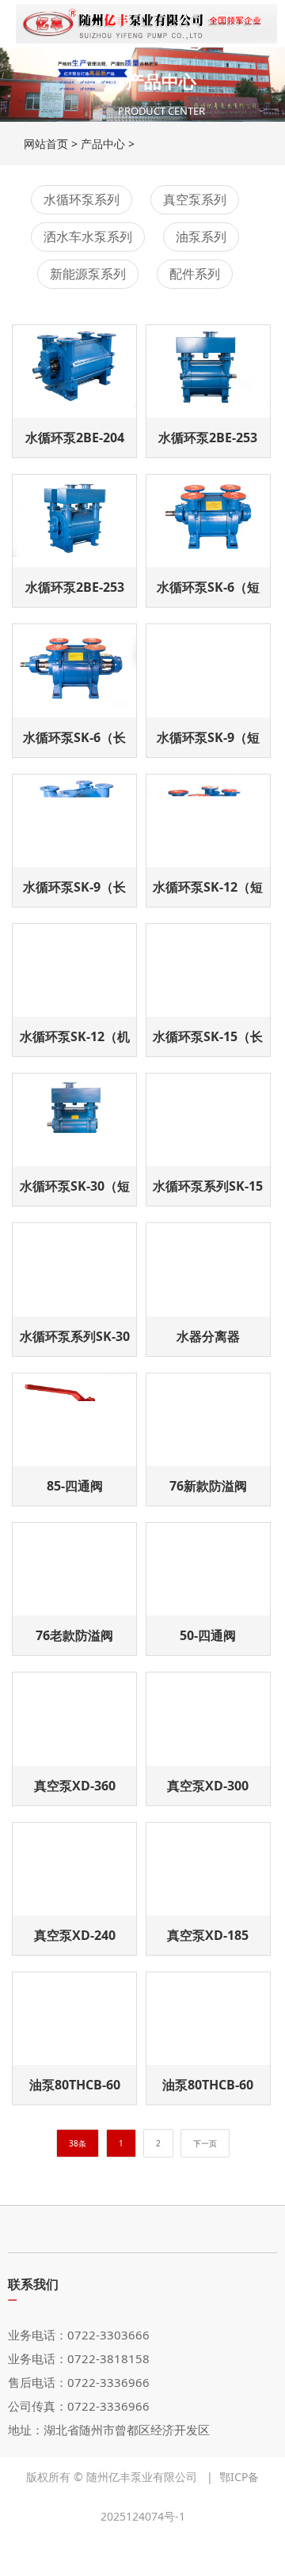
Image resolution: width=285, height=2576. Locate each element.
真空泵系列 (195, 199)
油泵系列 (201, 237)
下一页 (205, 2143)
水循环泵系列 (82, 199)
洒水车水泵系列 (88, 237)
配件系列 (195, 274)
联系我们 (33, 2284)
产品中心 (103, 144)
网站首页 (46, 144)
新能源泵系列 (88, 274)
